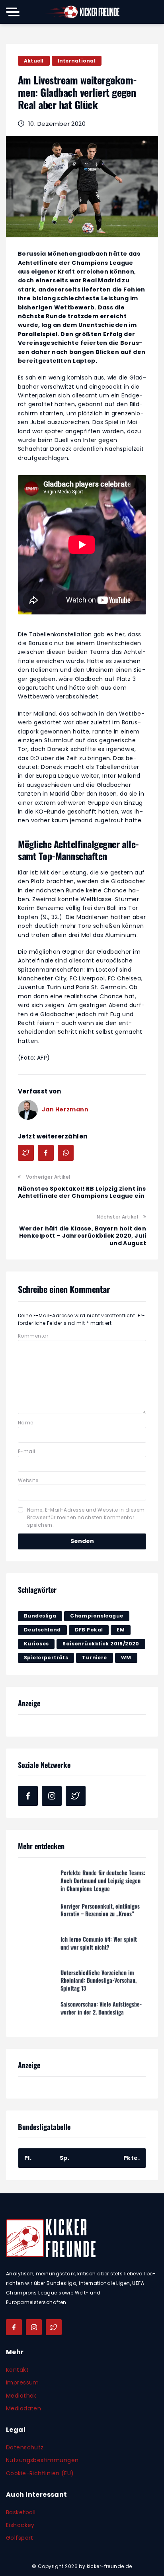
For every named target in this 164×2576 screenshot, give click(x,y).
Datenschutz (25, 2447)
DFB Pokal (89, 1630)
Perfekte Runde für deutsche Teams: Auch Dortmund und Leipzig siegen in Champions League (103, 1879)
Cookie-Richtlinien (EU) (40, 2473)
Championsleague (97, 1616)
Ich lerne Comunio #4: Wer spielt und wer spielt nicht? (99, 1942)
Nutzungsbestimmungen (42, 2460)
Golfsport (20, 2538)
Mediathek (21, 2396)
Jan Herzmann (65, 1109)
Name (26, 1423)
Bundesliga (40, 1616)
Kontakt (17, 2370)
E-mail (27, 1451)
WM (126, 1658)
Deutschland (42, 1630)
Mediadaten (23, 2408)
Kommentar (33, 1336)
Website (28, 1480)
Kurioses (36, 1644)
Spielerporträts (46, 1658)
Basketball (21, 2512)
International (77, 61)
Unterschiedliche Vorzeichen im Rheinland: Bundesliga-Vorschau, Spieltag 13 (99, 1979)
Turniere (94, 1658)
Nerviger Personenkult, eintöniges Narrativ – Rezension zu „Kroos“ (100, 1909)
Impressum (22, 2382)
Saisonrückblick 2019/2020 (101, 1644)
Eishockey (20, 2525)
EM (121, 1630)
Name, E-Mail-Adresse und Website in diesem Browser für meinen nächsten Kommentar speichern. (86, 1517)
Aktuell (34, 61)
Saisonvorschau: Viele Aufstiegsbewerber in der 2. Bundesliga (101, 2006)
